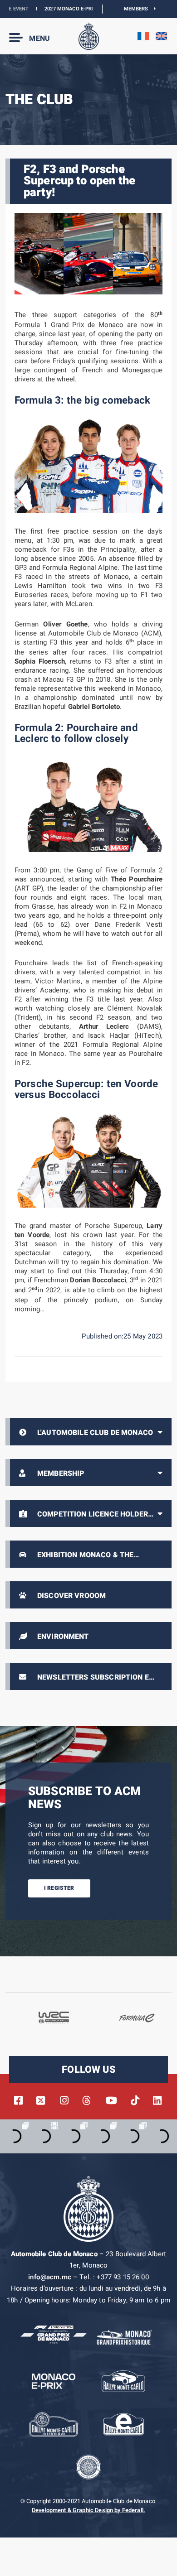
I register (59, 1888)
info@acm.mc (50, 2277)
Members (139, 9)
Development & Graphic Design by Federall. (88, 2510)
